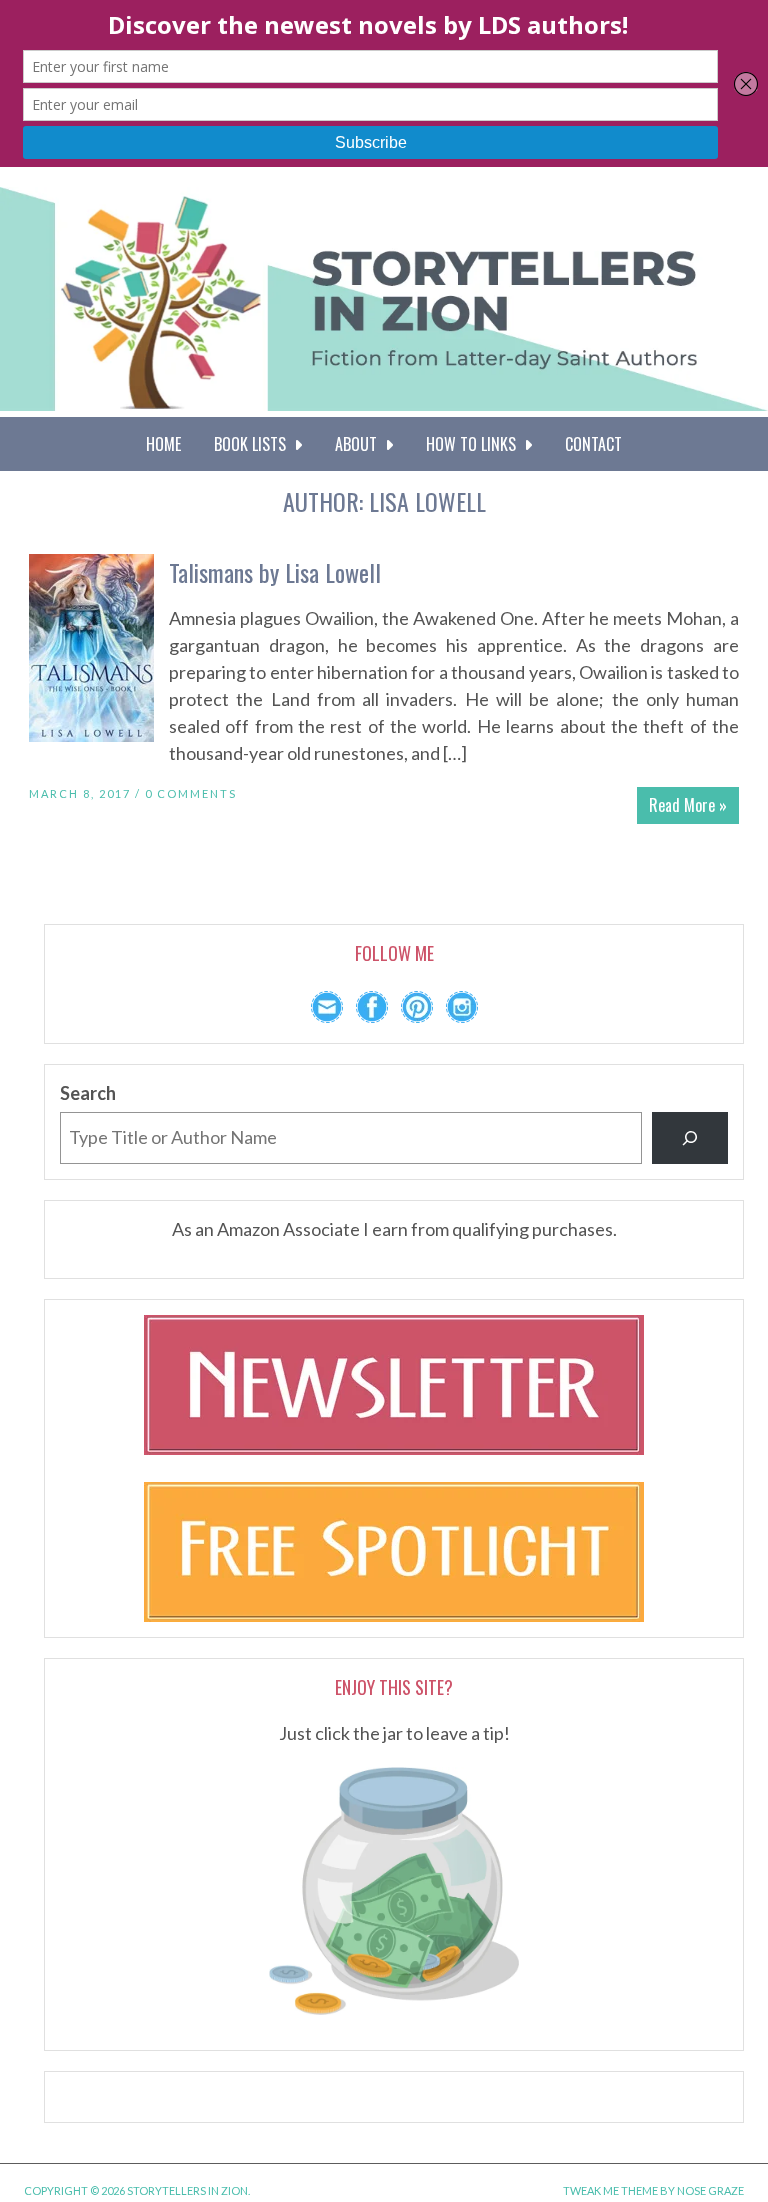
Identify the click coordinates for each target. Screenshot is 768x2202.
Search (88, 1093)
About (360, 444)
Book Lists (254, 444)
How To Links (475, 444)
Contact (593, 444)
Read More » (688, 805)
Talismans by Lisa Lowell (275, 572)
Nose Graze (710, 2190)
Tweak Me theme (610, 2190)
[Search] (690, 1138)
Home (163, 444)
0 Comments (191, 793)
